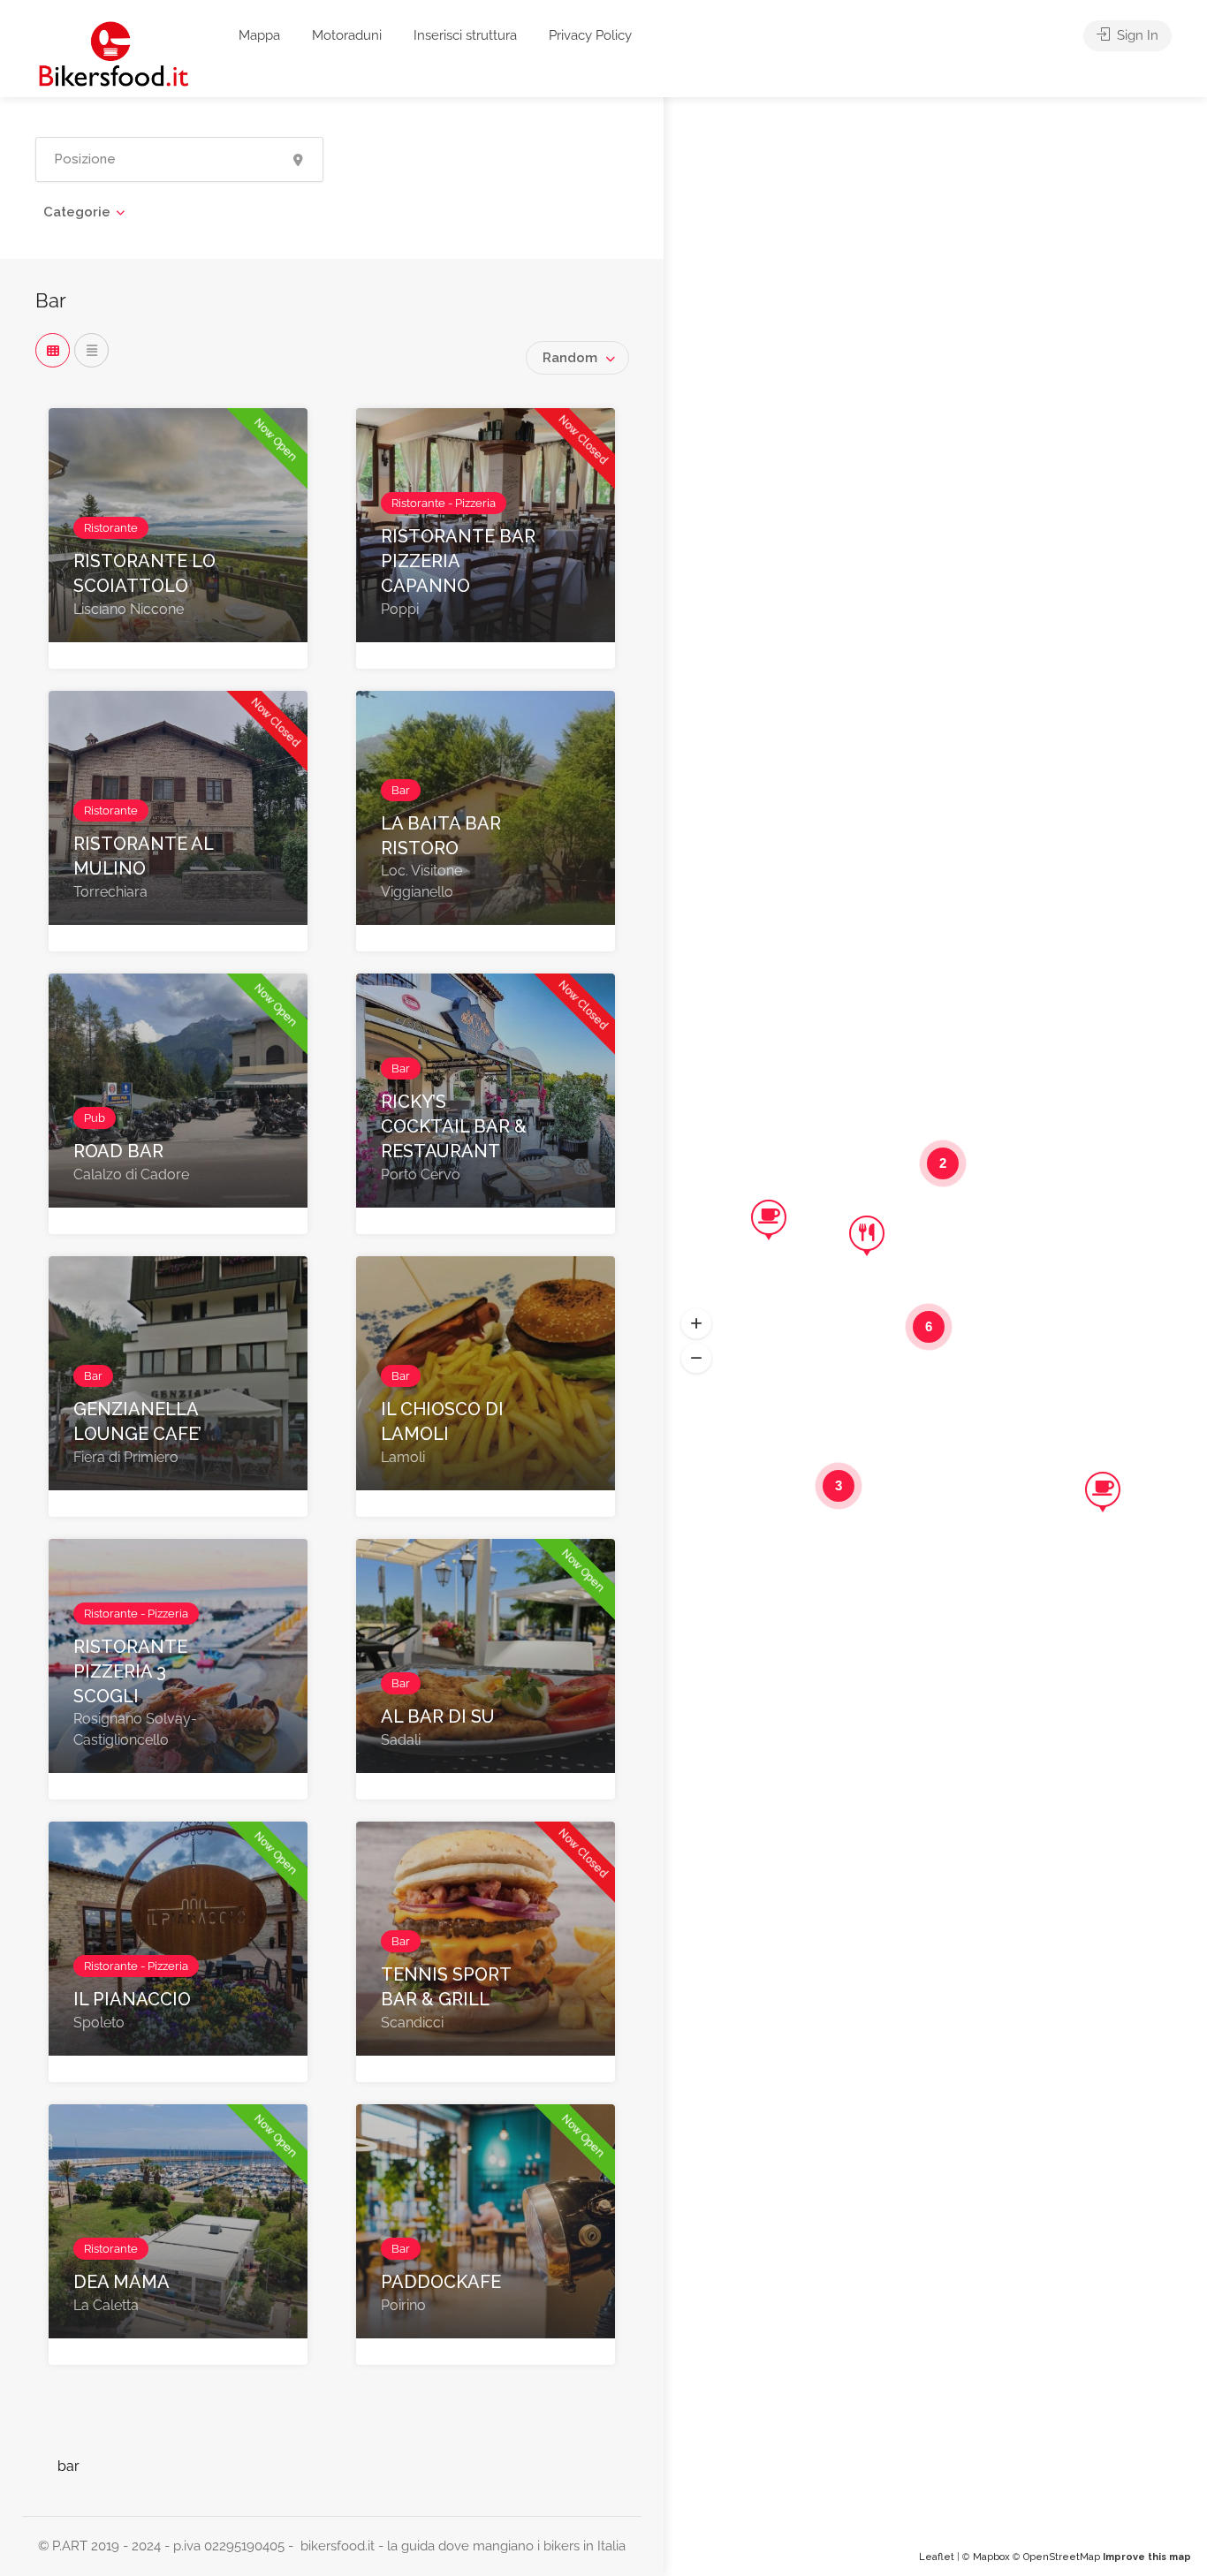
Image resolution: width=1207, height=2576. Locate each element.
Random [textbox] (570, 358)
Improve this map (1147, 2557)
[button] (696, 1323)
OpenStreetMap (1062, 2557)
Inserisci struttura (465, 35)
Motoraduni (347, 35)
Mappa (259, 35)
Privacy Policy (590, 35)
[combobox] (577, 358)
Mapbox (991, 2557)
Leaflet (937, 2557)
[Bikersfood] (114, 53)
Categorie (77, 212)
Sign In (1136, 35)
